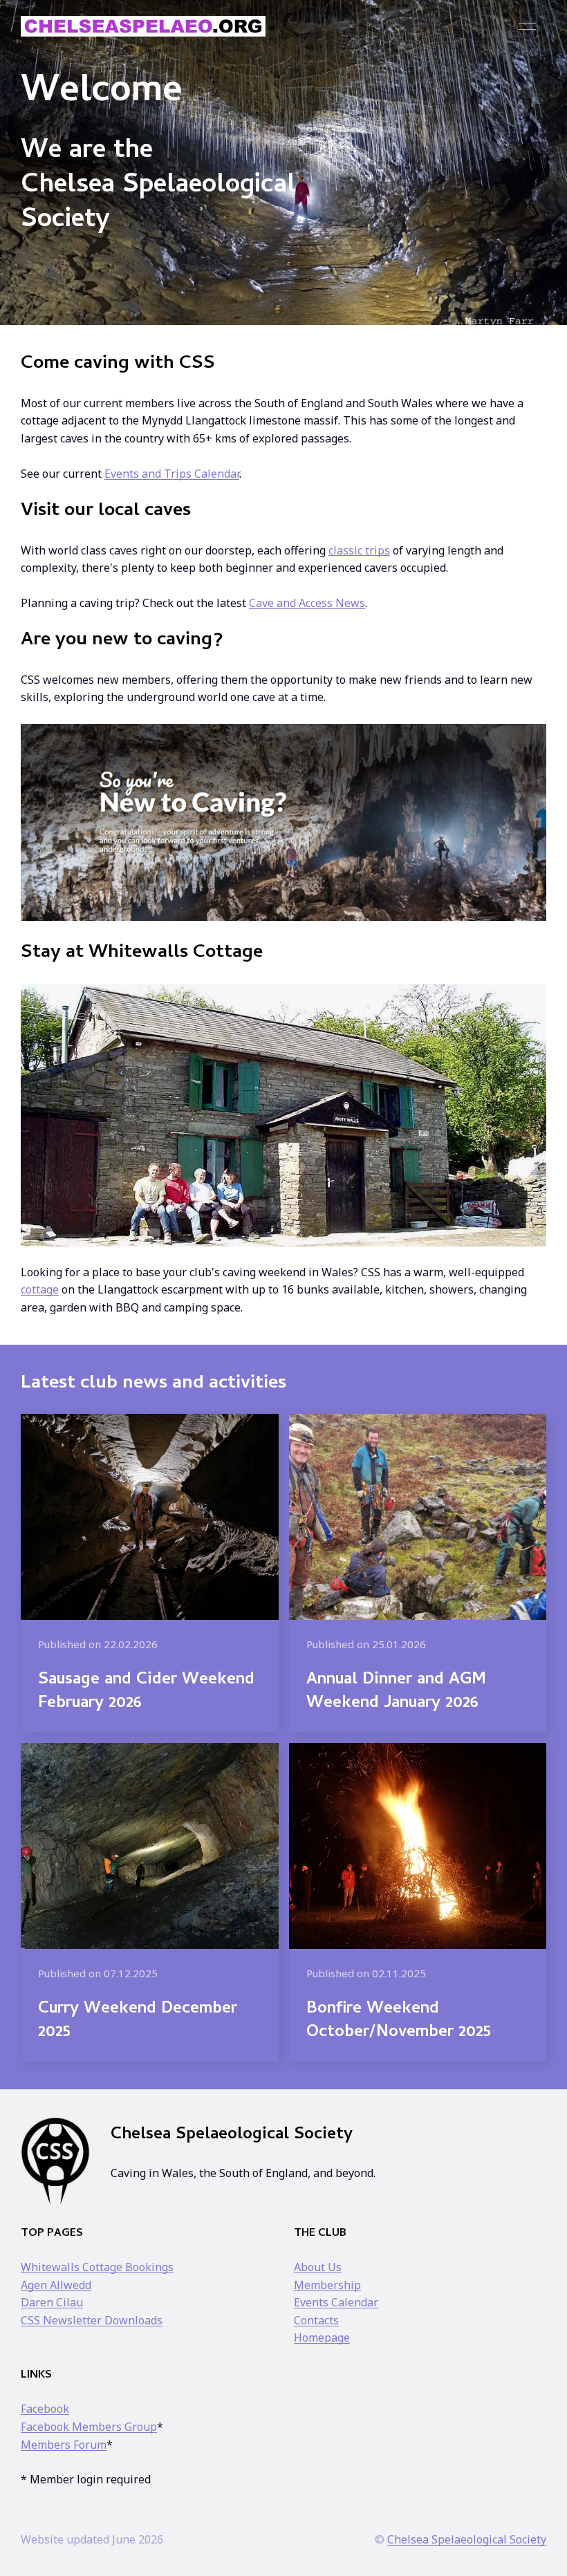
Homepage (322, 2337)
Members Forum (64, 2445)
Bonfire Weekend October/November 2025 (399, 2021)
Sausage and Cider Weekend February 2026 (146, 1692)
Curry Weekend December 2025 (138, 2021)
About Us (318, 2267)
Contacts (316, 2320)
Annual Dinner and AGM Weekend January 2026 (396, 1692)
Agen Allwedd (56, 2285)
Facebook (45, 2409)
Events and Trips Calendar (172, 474)
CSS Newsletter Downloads (92, 2320)
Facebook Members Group (89, 2427)
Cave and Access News (307, 603)
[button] (527, 26)
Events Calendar (336, 2302)
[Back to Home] (143, 26)
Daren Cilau (52, 2302)
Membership (327, 2285)
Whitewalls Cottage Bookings (97, 2267)
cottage (40, 1289)
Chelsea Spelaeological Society (467, 2539)
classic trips (359, 550)
